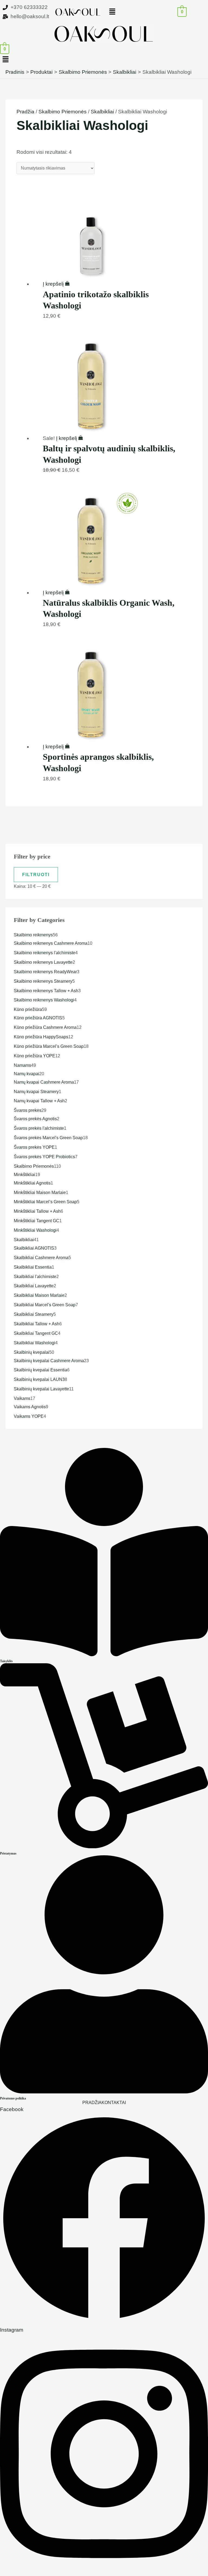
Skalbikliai (102, 112)
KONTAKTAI (114, 2103)
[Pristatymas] (104, 1846)
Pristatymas (8, 1853)
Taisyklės (6, 1661)
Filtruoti (36, 875)
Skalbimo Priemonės (63, 112)
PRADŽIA (92, 2103)
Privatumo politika (13, 2098)
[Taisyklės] (104, 1654)
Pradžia (25, 112)
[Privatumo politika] (104, 2092)
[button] (130, 12)
